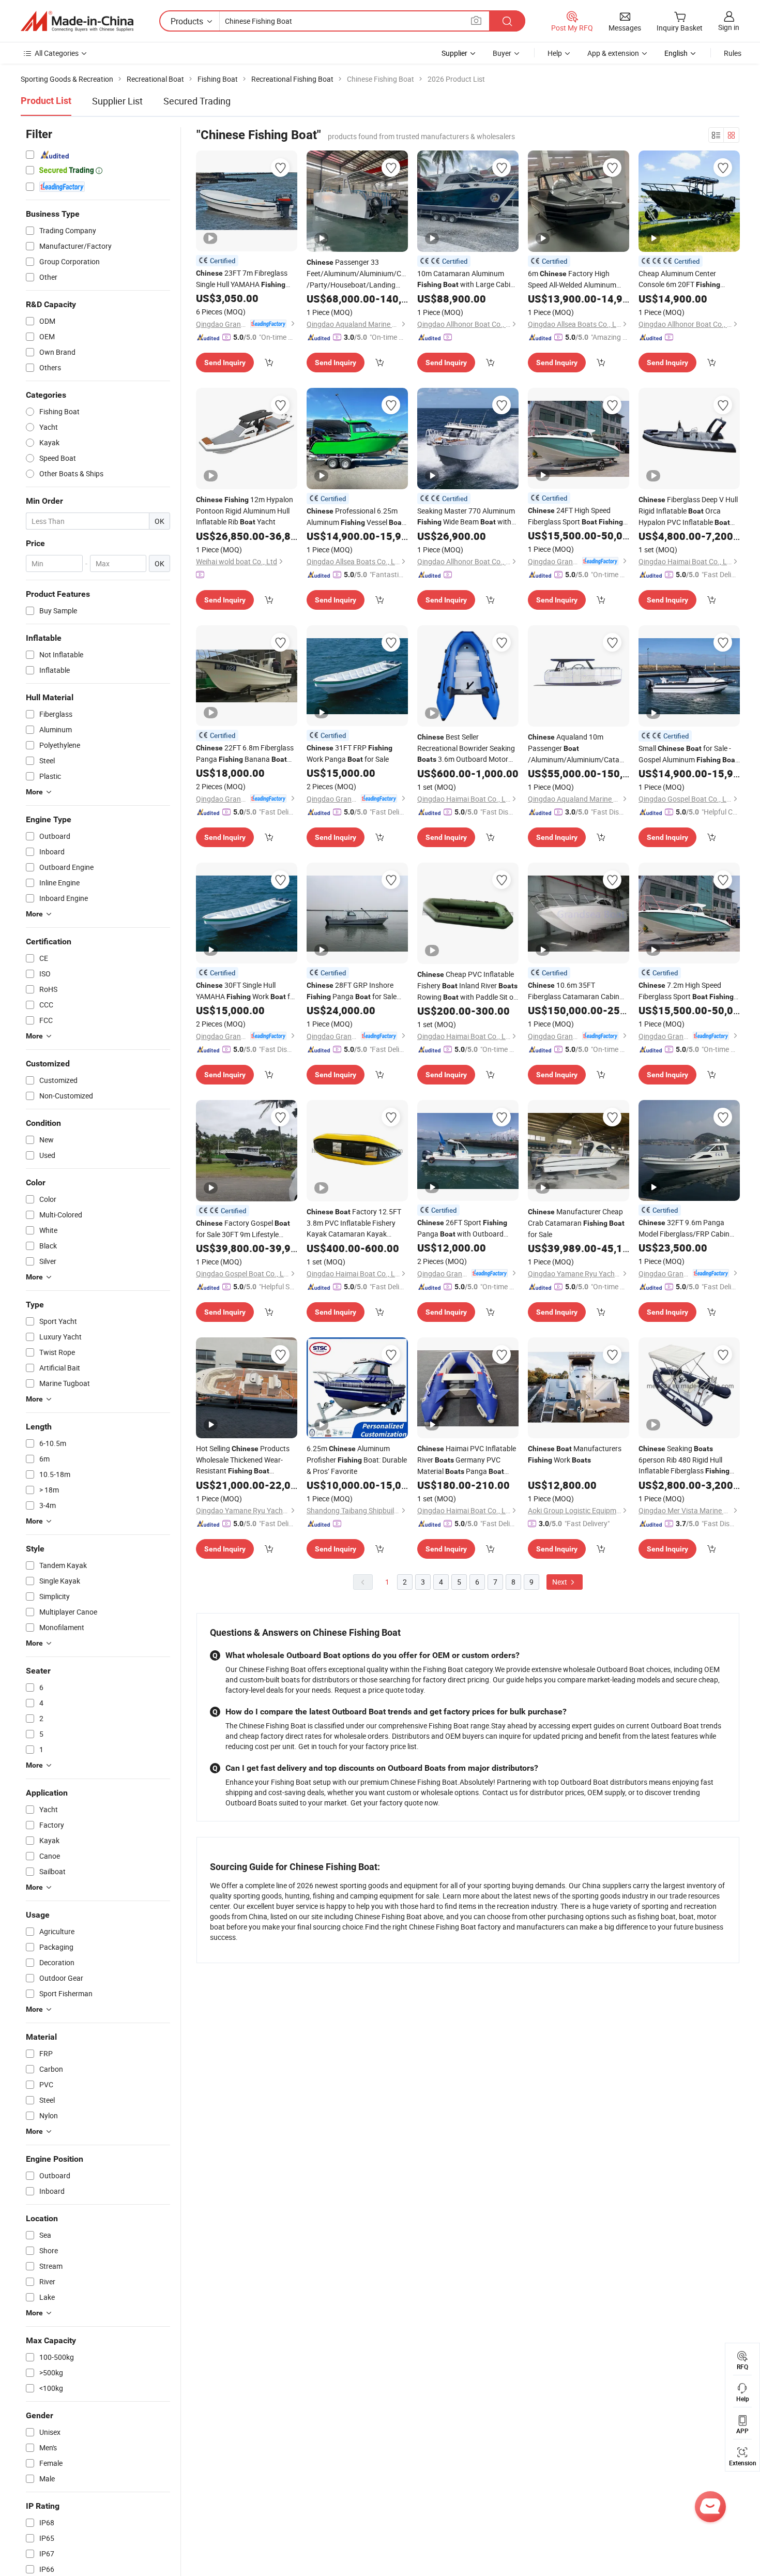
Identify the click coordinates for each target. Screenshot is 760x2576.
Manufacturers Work (575, 1454)
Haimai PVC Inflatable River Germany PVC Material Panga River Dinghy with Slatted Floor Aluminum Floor (467, 1460)
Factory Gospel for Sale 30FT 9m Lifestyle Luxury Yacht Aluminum (243, 1229)
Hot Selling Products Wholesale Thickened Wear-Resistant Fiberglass (243, 1460)
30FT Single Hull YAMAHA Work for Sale (246, 991)
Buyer (502, 53)
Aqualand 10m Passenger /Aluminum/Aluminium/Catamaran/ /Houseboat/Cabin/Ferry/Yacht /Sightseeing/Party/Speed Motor (579, 749)
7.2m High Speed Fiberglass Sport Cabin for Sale (686, 991)
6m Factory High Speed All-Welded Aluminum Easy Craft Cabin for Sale (576, 279)
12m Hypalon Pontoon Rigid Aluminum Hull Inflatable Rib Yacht (245, 510)
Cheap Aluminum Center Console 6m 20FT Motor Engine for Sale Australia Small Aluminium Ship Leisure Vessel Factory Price (689, 279)
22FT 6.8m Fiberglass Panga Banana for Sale (245, 754)
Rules (733, 53)
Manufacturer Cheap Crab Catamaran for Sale (576, 1223)
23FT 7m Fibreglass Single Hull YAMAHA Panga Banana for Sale (242, 279)
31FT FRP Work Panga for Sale (349, 753)
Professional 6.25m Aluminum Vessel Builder (355, 517)
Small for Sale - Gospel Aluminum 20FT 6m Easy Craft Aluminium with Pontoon (688, 754)
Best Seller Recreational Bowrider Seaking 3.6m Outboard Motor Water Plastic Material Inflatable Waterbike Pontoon (466, 748)
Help (555, 53)
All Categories (57, 53)
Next (560, 1582)
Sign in (729, 27)
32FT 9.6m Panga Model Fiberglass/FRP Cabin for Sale (684, 1228)
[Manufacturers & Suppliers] (77, 21)
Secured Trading (197, 101)
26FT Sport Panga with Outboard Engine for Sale (462, 1229)
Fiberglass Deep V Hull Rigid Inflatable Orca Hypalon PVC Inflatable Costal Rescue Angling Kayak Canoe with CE (688, 511)
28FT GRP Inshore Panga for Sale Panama (352, 991)
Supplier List (117, 101)
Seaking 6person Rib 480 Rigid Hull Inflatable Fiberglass (684, 1460)
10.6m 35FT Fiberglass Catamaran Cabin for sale (574, 991)
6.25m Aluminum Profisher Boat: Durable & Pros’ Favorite (357, 1460)
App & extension (613, 53)
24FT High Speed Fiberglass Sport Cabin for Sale (575, 516)
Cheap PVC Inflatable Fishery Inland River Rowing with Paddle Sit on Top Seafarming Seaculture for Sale (467, 986)
